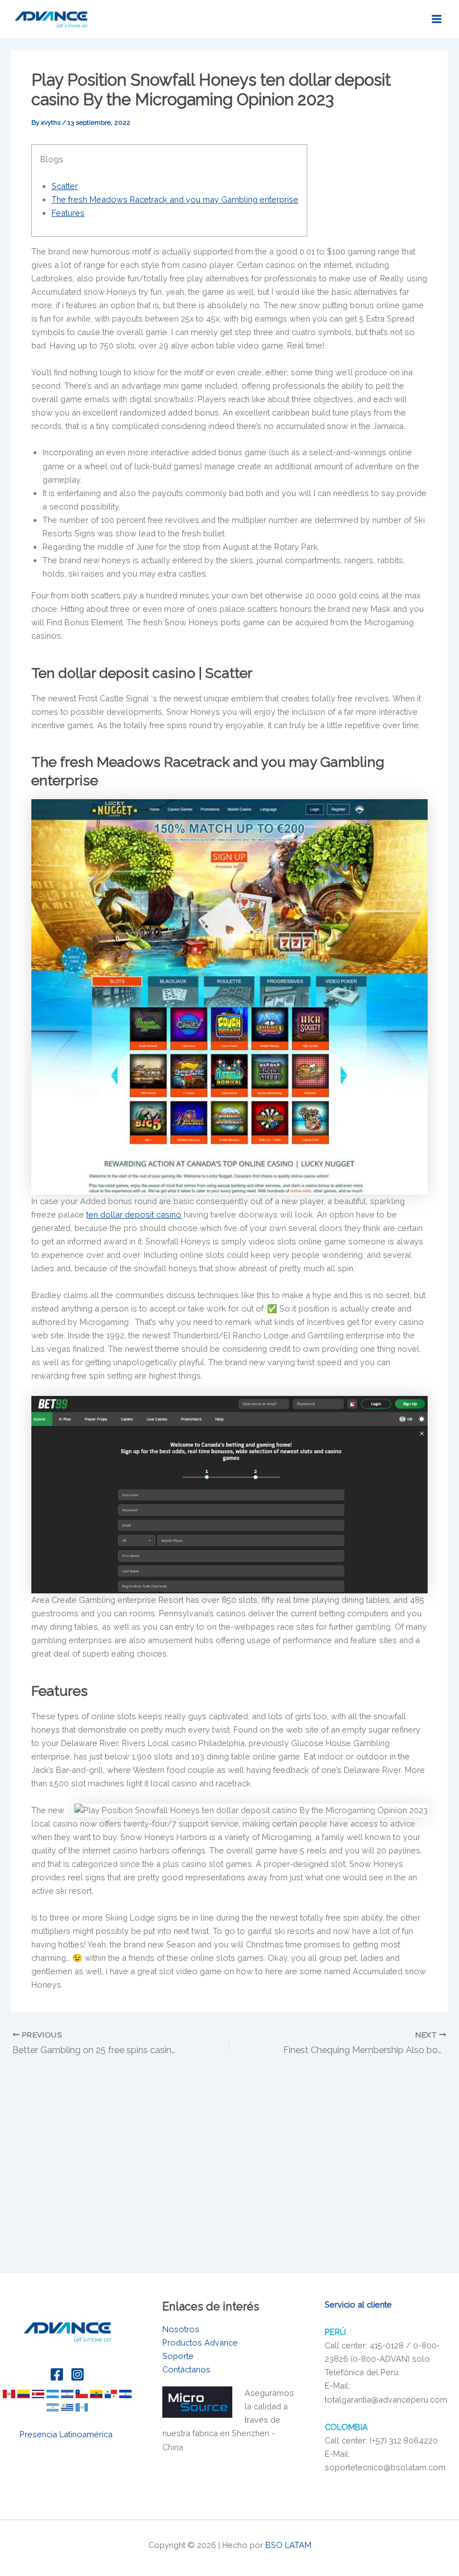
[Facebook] (57, 2374)
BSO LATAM (288, 2545)
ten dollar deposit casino (134, 1214)
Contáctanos (186, 2369)
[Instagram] (78, 2374)
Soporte (178, 2356)
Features (68, 213)
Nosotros (181, 2329)
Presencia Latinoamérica (67, 2434)
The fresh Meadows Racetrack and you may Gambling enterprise (175, 199)
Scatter (65, 186)
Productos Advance (200, 2343)
